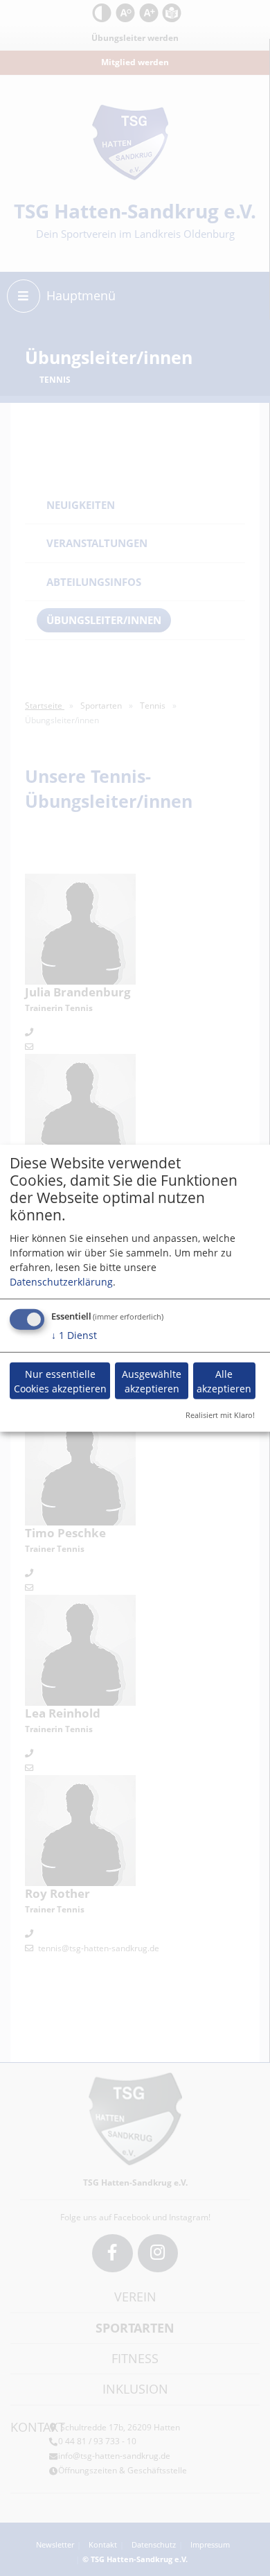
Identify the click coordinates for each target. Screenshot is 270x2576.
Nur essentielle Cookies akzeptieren (60, 1381)
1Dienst (74, 1335)
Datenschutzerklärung (61, 1282)
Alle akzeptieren (224, 1381)
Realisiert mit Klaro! (220, 1415)
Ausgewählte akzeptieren (152, 1381)
